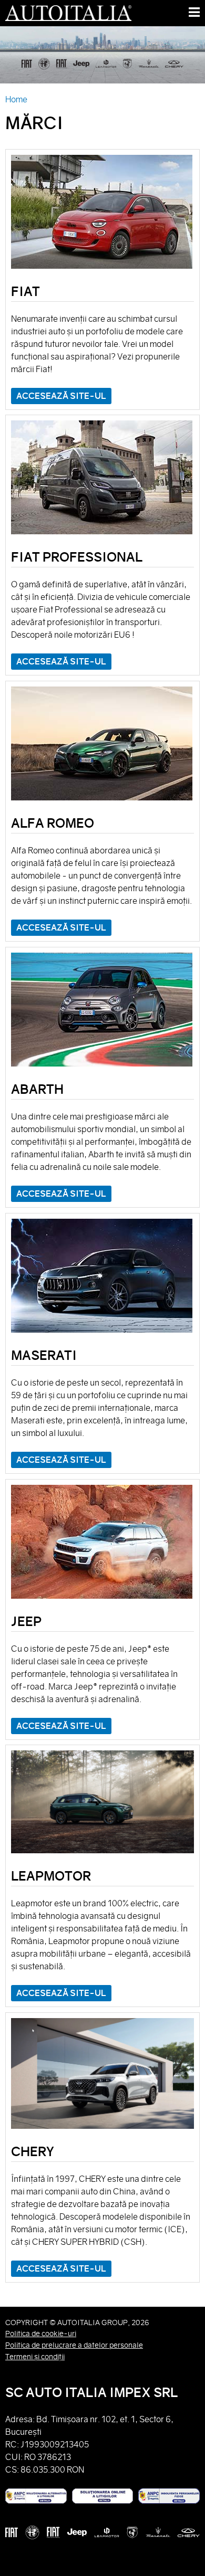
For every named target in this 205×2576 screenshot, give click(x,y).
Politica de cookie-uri (41, 2334)
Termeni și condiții (35, 2357)
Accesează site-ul (61, 396)
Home (16, 99)
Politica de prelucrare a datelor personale (74, 2345)
